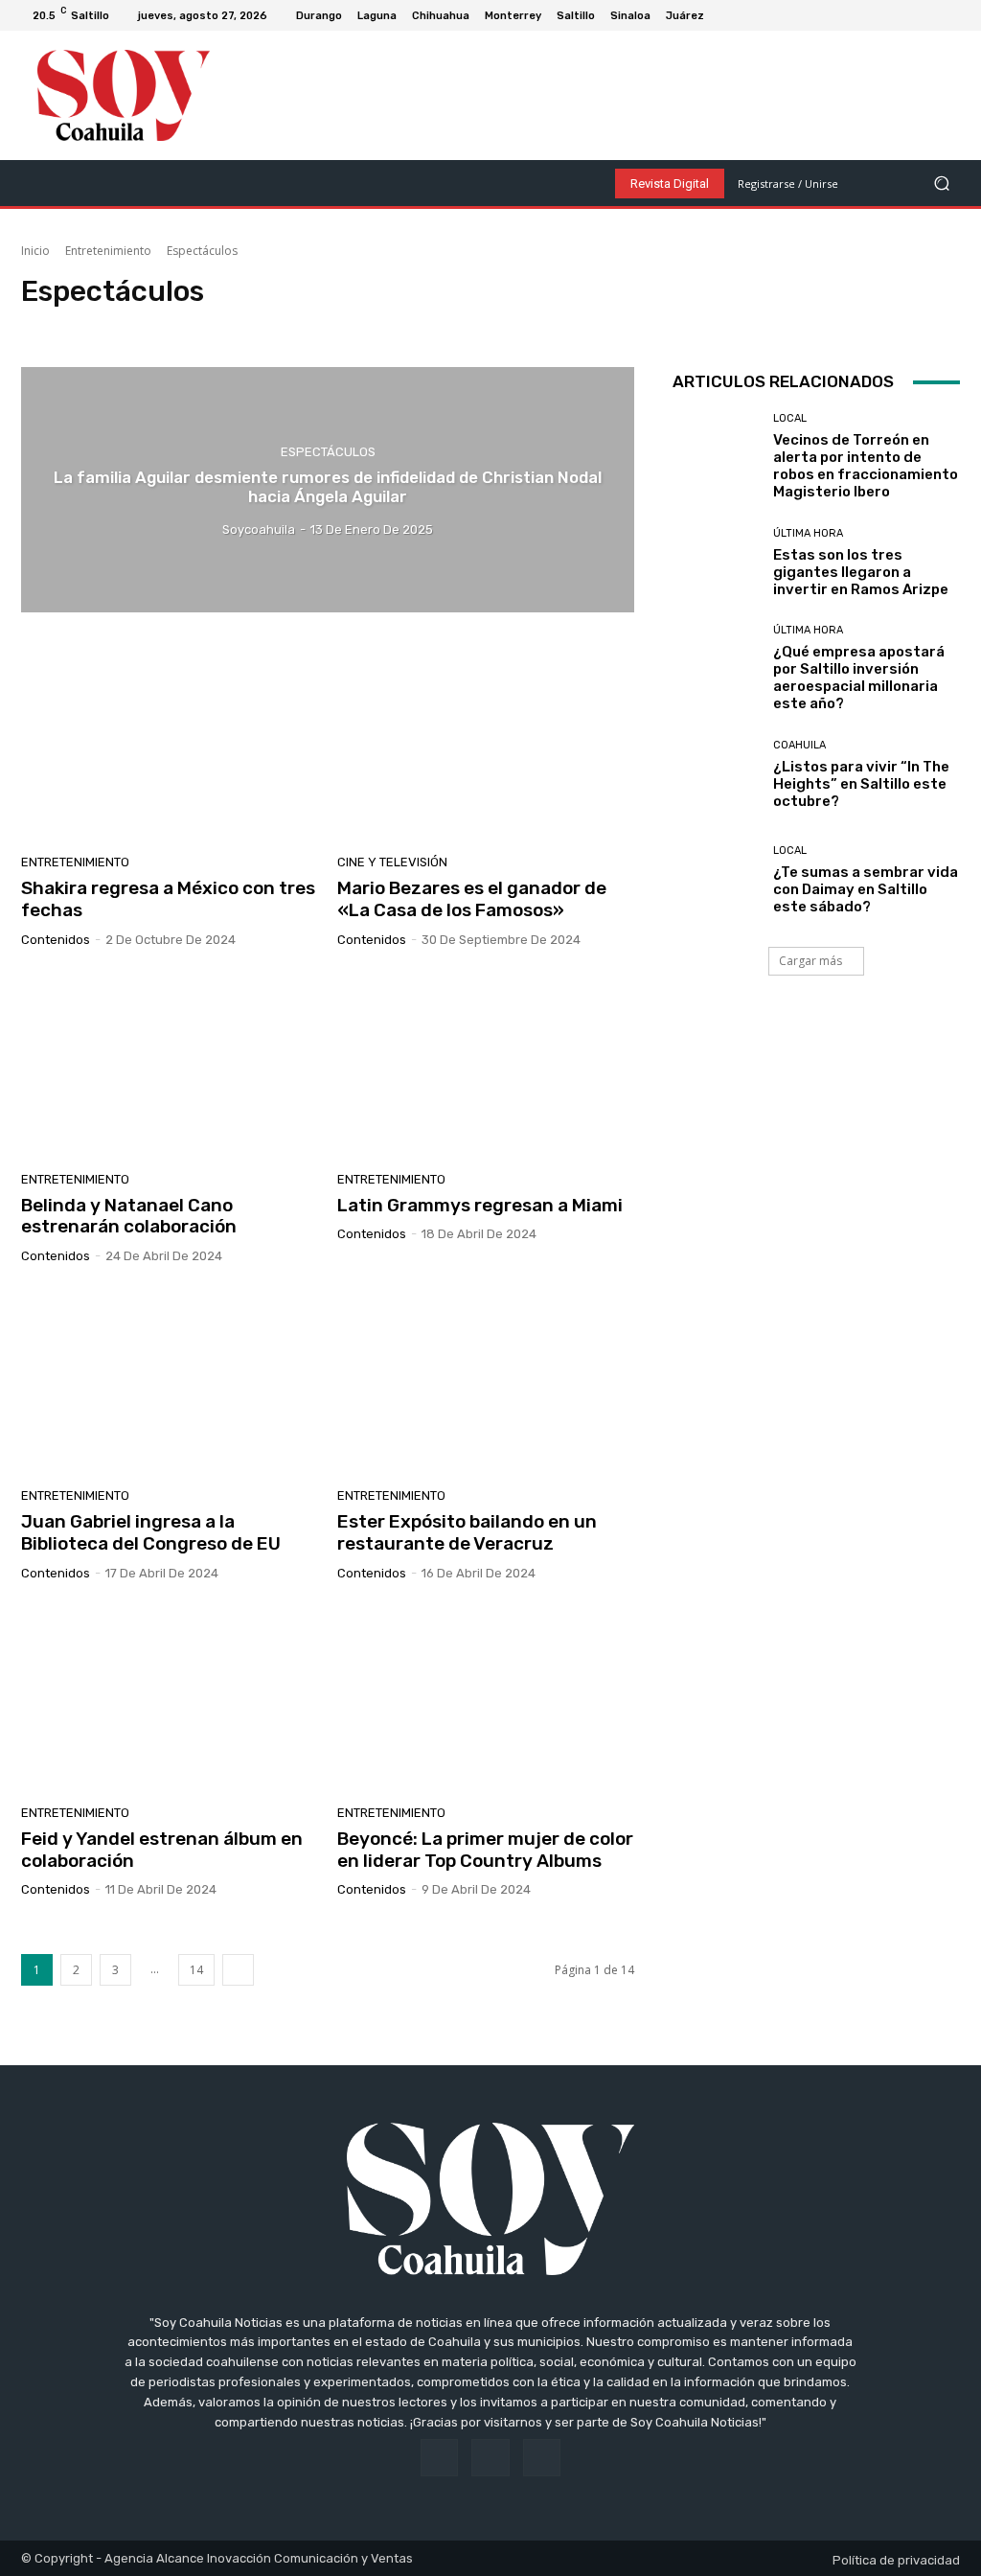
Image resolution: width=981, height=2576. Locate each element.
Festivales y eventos (271, 327)
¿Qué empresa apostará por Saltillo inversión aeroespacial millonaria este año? (859, 678)
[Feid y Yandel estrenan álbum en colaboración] (170, 1698)
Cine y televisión (71, 327)
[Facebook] (906, 15)
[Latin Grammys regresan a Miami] (486, 1065)
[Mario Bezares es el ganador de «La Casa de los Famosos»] (486, 747)
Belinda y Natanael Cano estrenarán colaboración (129, 1216)
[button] (941, 184)
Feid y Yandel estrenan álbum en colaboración (162, 1850)
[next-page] (238, 1970)
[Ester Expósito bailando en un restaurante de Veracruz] (486, 1381)
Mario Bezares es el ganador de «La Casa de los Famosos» (472, 899)
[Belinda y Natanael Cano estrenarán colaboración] (170, 1065)
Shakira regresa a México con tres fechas (168, 899)
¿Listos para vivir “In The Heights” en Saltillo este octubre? (861, 784)
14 (196, 1970)
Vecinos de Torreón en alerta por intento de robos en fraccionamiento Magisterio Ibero (866, 466)
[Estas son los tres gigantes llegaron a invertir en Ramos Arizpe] (716, 563)
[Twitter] (952, 15)
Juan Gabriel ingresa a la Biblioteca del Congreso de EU (151, 1532)
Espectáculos (166, 327)
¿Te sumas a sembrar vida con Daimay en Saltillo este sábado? (866, 889)
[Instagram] (929, 15)
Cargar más (810, 961)
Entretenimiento (108, 251)
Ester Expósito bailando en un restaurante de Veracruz (467, 1532)
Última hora (808, 533)
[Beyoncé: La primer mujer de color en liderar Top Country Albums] (486, 1698)
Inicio (35, 251)
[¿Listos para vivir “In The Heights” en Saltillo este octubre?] (716, 774)
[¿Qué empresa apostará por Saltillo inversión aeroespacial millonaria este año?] (716, 668)
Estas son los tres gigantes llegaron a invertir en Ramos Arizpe (861, 572)
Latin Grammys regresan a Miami (480, 1205)
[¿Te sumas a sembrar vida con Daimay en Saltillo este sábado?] (716, 880)
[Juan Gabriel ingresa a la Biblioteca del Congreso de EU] (170, 1381)
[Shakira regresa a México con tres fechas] (170, 747)
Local (790, 418)
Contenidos (56, 940)
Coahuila (799, 745)
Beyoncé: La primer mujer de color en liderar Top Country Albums (485, 1850)
